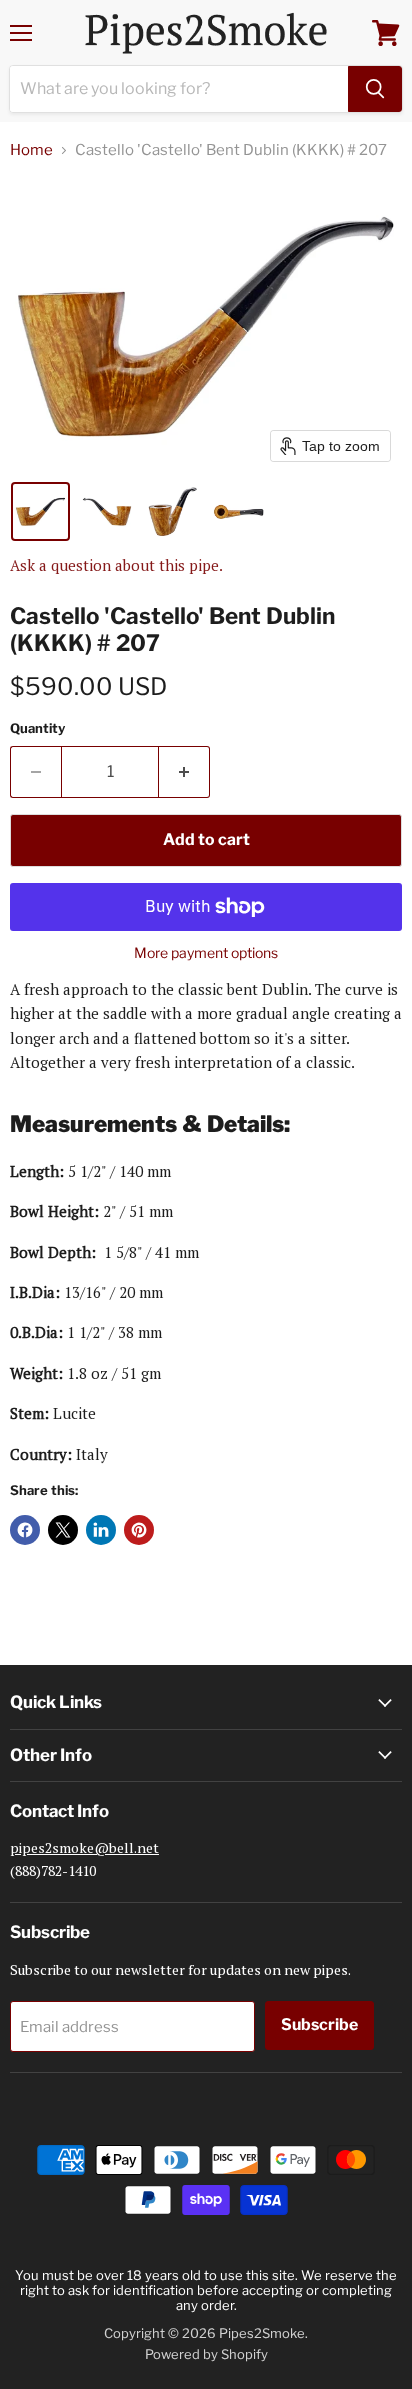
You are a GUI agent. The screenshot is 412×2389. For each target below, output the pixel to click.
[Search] (375, 89)
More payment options (206, 953)
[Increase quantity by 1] (184, 772)
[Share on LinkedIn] (101, 1530)
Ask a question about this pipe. (116, 565)
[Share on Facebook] (25, 1530)
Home (31, 150)
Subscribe (319, 2024)
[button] (40, 511)
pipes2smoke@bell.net (84, 1847)
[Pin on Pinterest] (139, 1530)
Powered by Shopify (206, 2354)
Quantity (37, 728)
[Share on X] (63, 1530)
